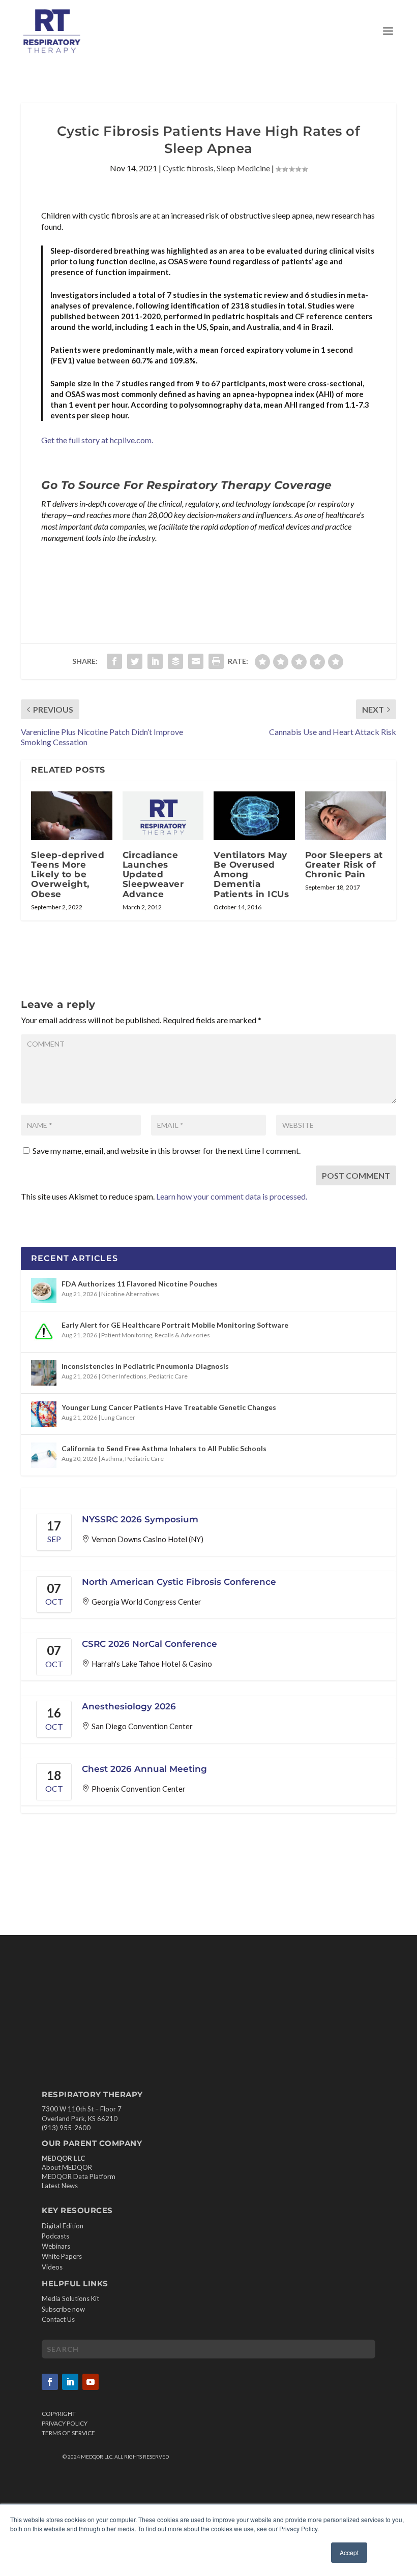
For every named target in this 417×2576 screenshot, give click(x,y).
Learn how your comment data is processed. (232, 1196)
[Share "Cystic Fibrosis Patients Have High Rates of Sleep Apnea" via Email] (196, 661)
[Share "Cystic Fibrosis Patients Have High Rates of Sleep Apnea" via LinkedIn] (155, 661)
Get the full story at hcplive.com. (97, 440)
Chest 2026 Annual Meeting (144, 1769)
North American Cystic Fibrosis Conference (179, 1582)
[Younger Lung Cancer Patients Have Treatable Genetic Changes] (44, 1414)
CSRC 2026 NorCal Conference (150, 1644)
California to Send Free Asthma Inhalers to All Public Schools (164, 1448)
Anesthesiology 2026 (129, 1706)
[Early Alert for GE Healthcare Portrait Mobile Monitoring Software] (44, 1332)
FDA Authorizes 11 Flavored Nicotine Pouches (140, 1284)
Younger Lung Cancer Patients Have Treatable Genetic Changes (169, 1407)
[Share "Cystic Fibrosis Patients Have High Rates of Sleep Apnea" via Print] (216, 661)
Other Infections (124, 1376)
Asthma (112, 1459)
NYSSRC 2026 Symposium (140, 1519)
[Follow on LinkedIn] (70, 2382)
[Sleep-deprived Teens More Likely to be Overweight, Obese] (72, 816)
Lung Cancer (118, 1417)
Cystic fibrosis (188, 168)
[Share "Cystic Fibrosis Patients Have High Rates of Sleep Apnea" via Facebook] (114, 661)
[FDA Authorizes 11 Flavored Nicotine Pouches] (44, 1291)
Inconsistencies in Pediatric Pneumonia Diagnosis (145, 1366)
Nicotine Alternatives (130, 1294)
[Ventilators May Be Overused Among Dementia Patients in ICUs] (254, 816)
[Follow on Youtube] (91, 2382)
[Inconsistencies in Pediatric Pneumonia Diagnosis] (44, 1373)
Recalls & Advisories (182, 1335)
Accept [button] (349, 2552)
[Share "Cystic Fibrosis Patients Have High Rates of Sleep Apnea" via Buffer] (175, 661)
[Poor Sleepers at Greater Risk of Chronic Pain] (346, 816)
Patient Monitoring (127, 1335)
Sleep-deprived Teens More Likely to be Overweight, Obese (68, 875)
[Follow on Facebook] (50, 2382)
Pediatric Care (168, 1376)
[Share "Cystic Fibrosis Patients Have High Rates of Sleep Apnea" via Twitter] (135, 661)
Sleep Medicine (243, 168)
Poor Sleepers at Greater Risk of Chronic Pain (344, 865)
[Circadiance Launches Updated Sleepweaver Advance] (163, 816)
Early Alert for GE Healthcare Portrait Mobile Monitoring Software (175, 1325)
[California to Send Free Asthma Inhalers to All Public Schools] (44, 1455)
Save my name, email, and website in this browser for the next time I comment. (167, 1151)
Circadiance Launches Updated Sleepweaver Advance (153, 875)
